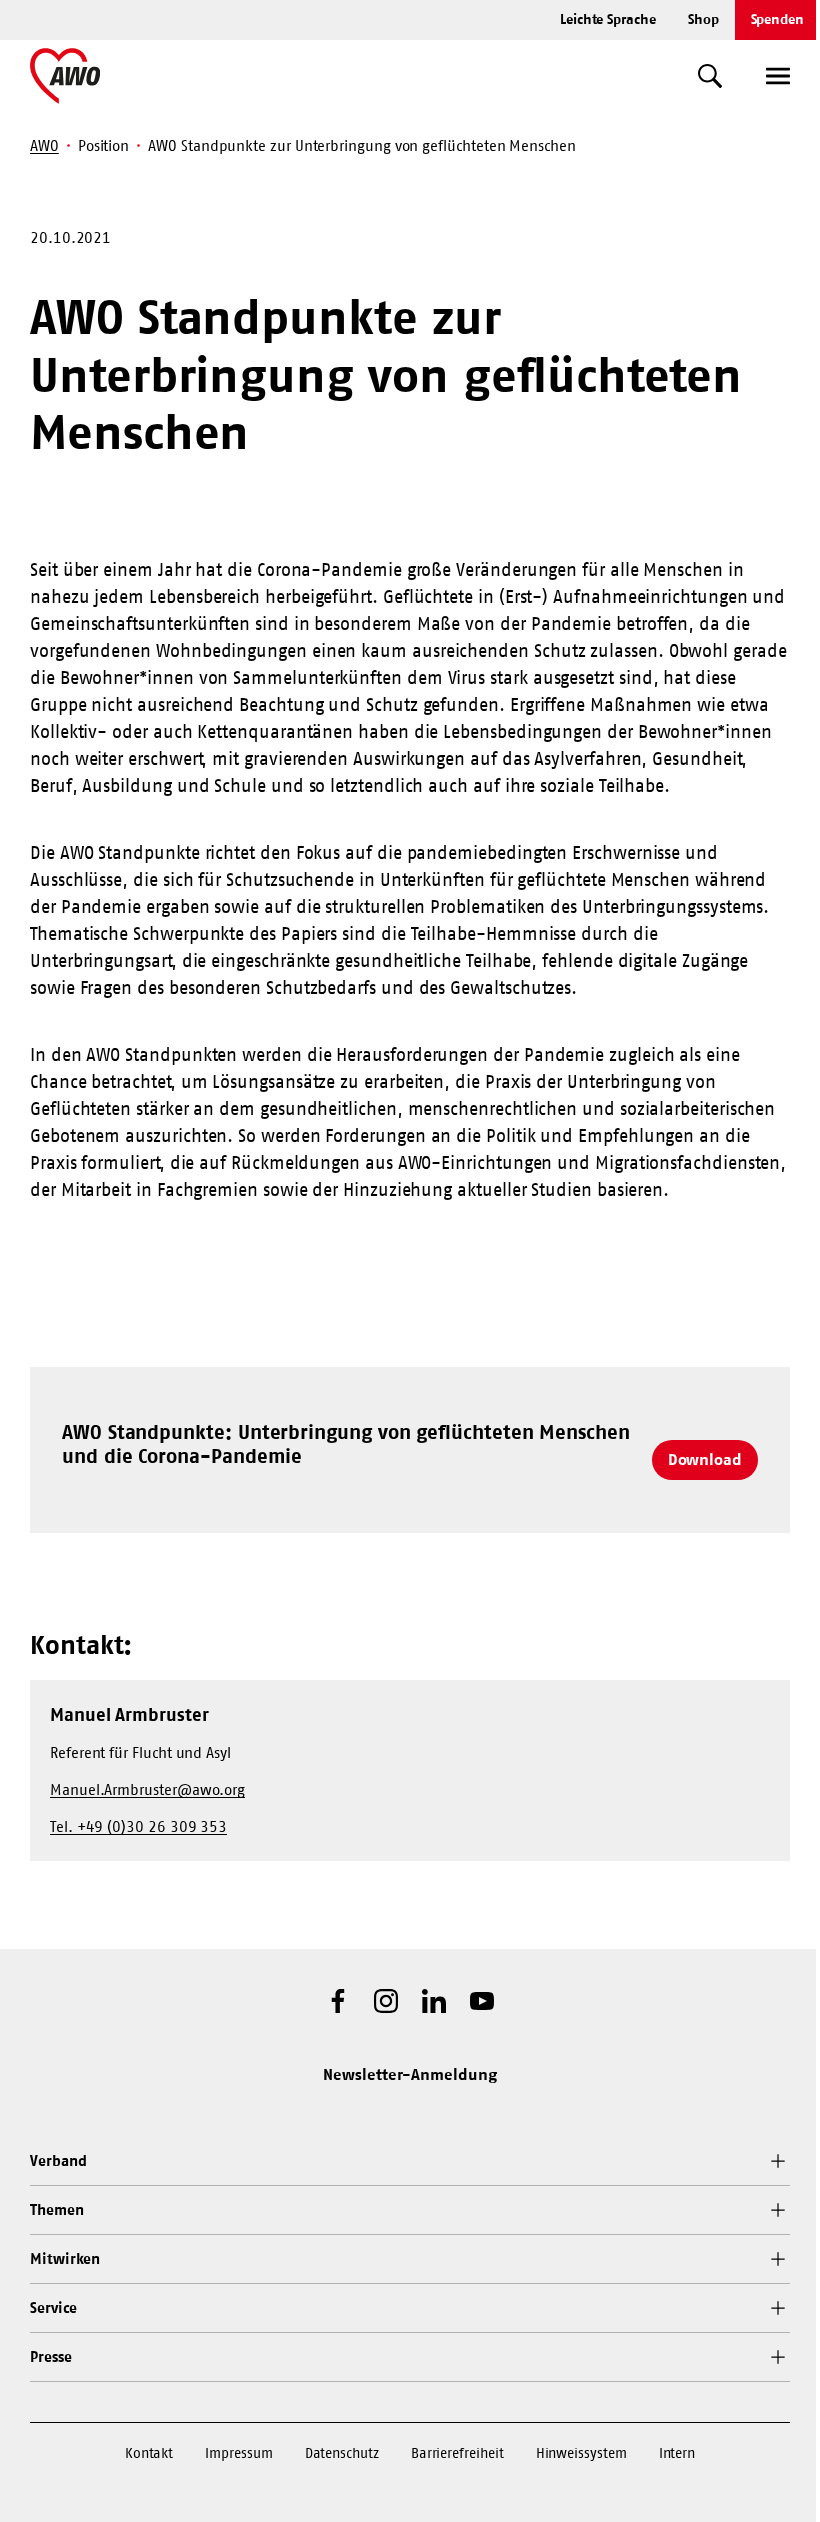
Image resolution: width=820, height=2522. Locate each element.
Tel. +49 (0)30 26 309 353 (138, 1826)
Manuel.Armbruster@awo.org (147, 1789)
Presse (51, 2356)
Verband (58, 2160)
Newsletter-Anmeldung (410, 2074)
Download (705, 1459)
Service (53, 2307)
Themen (57, 2209)
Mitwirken (65, 2258)
